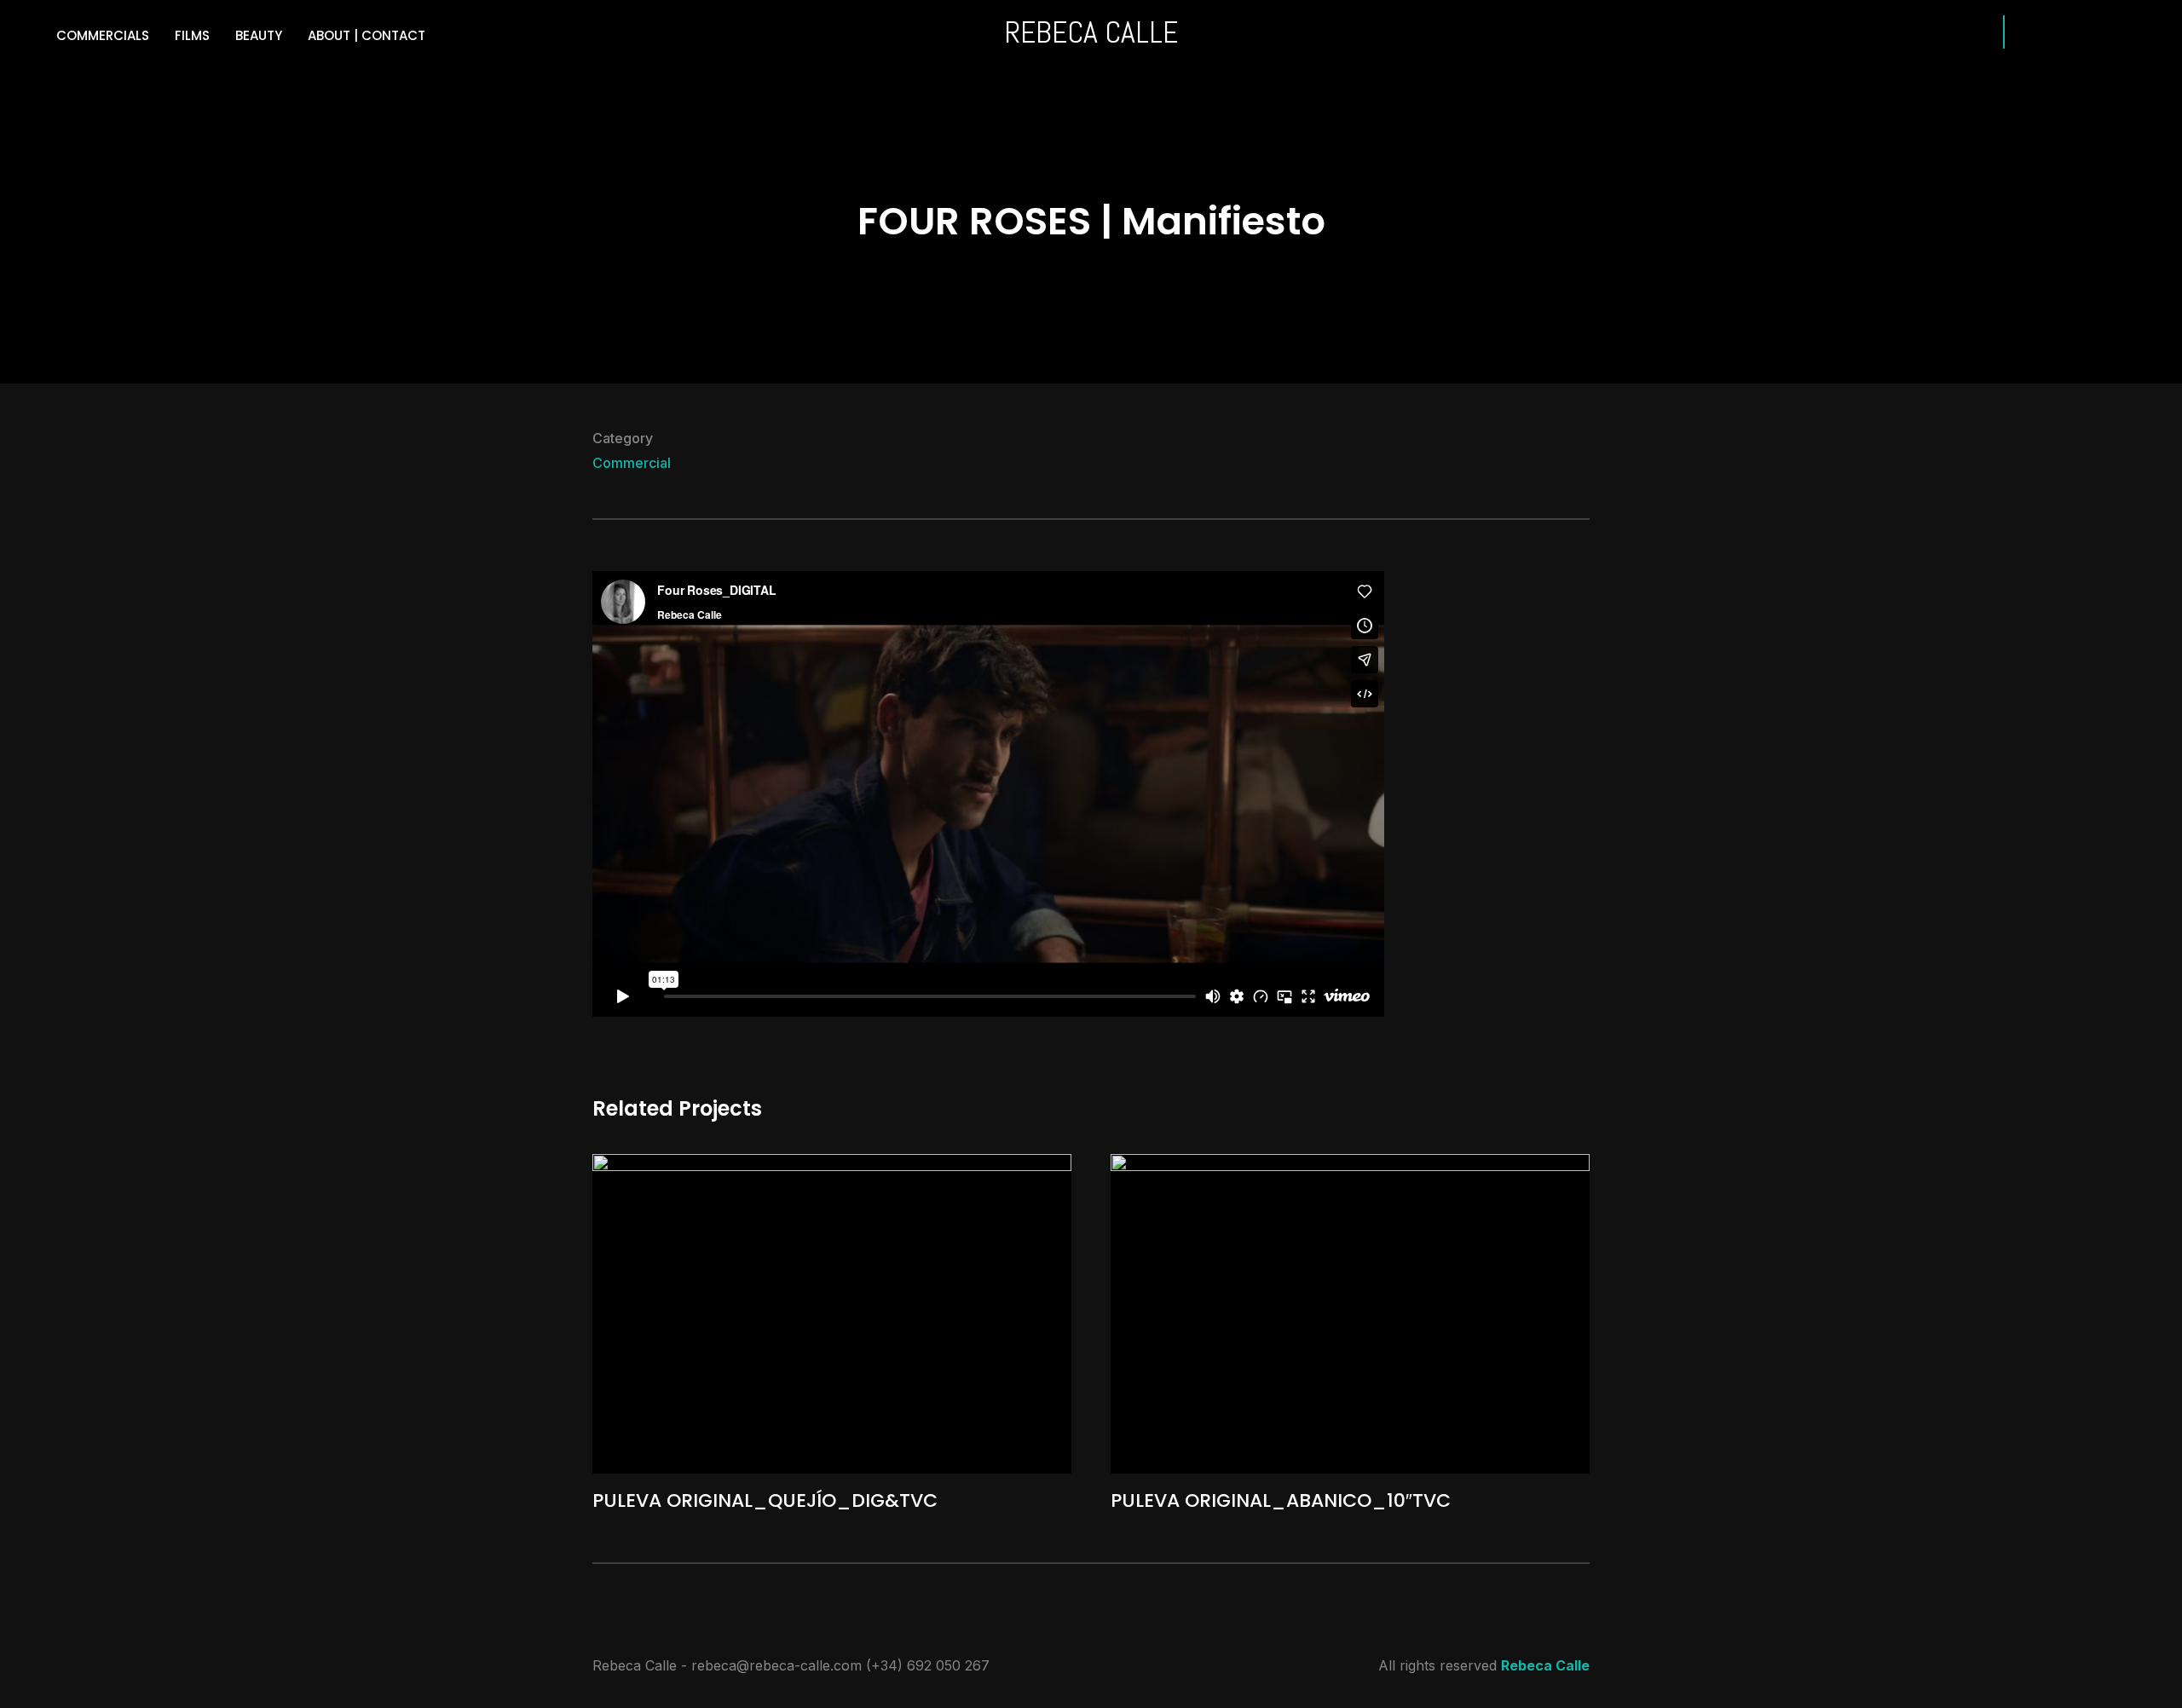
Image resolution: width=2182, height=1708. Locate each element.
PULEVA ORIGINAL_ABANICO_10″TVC (1281, 1500)
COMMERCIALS (103, 35)
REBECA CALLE (1091, 32)
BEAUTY (259, 35)
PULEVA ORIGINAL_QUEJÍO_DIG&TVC (765, 1500)
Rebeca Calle (1545, 1665)
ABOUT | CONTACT (367, 35)
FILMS (192, 35)
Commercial (632, 463)
